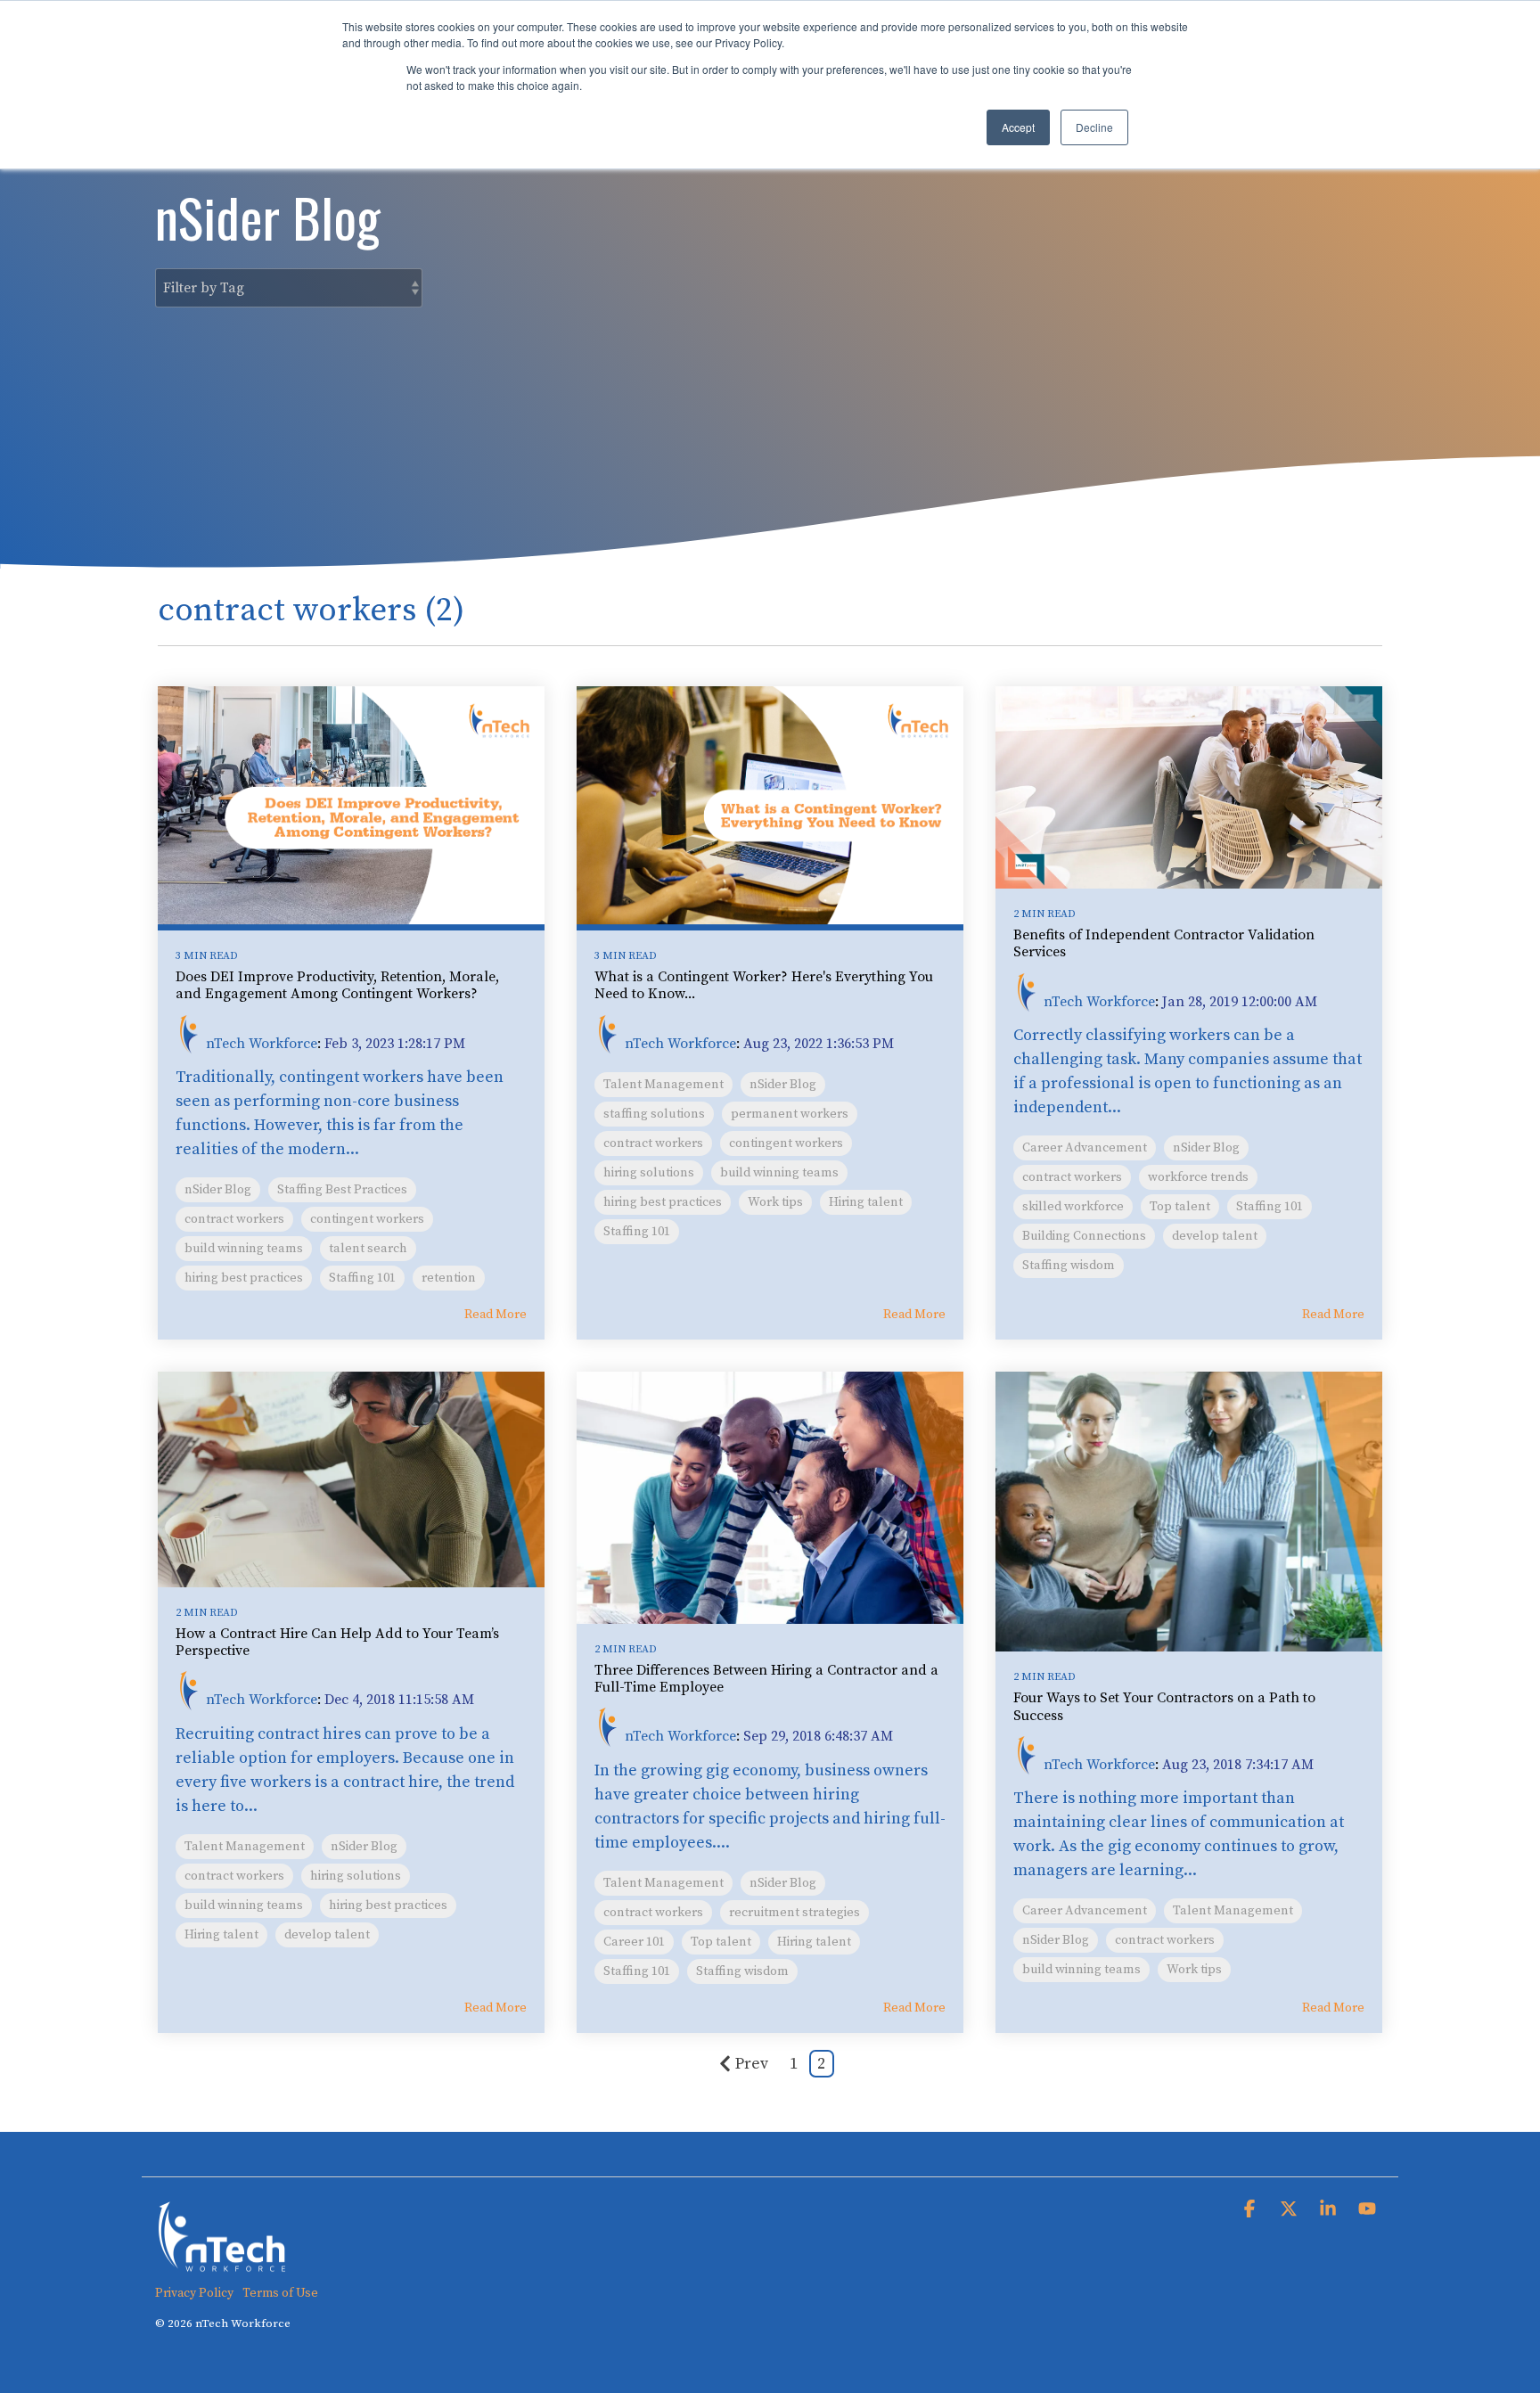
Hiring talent (866, 1202)
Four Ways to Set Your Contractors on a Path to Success (1164, 1706)
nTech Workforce (262, 1043)
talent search (368, 1249)
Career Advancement (1085, 1148)
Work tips (775, 1202)
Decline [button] (1094, 127)
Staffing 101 (362, 1278)
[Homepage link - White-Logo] (222, 2263)
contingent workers (367, 1219)
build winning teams (244, 1249)
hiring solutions (649, 1173)
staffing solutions (654, 1114)
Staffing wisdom (1069, 1266)
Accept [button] (1018, 127)
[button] (1251, 2210)
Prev (752, 2064)
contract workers (234, 1219)
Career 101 (634, 1942)
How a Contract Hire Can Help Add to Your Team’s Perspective (337, 1642)
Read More (496, 1315)
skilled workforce (1073, 1207)
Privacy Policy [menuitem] (194, 2293)
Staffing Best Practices (342, 1190)
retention (449, 1278)
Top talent (1180, 1207)
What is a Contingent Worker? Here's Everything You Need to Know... (764, 985)
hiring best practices (244, 1278)
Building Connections (1084, 1236)
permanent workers (790, 1114)
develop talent (1215, 1236)
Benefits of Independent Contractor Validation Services (1164, 943)
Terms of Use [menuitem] (280, 2293)
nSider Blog (218, 1190)
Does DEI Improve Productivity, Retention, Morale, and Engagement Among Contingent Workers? (337, 985)
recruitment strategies (795, 1913)
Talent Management (664, 1085)
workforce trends (1198, 1177)
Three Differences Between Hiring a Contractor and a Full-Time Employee (766, 1679)
